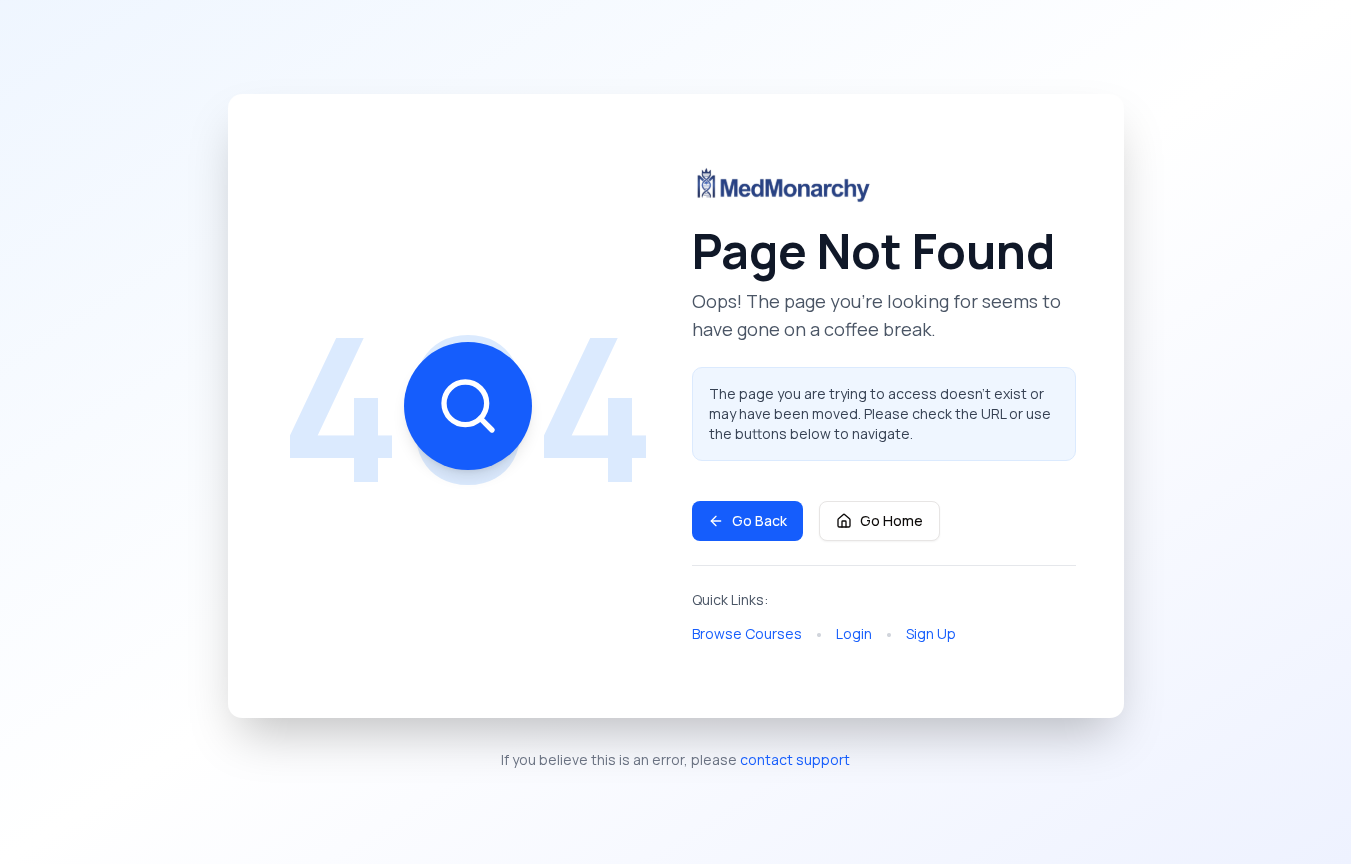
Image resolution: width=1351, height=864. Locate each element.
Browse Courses (747, 633)
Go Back (759, 520)
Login (854, 633)
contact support (795, 759)
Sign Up (931, 633)
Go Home (891, 520)
